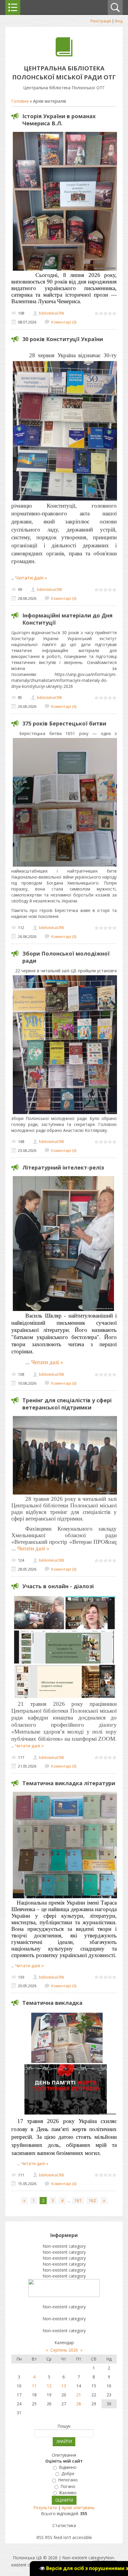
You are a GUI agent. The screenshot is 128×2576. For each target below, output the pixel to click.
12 (49, 2386)
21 (79, 2395)
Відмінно (68, 2467)
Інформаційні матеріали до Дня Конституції (67, 619)
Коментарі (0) (64, 322)
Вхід (119, 21)
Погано (68, 2486)
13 (64, 2386)
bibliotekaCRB (51, 313)
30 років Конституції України (63, 339)
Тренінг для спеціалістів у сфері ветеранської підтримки (67, 1404)
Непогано (68, 2480)
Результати (45, 2508)
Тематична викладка (52, 2003)
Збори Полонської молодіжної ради (66, 957)
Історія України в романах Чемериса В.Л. (59, 120)
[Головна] (64, 55)
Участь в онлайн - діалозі (58, 1586)
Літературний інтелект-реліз (63, 1167)
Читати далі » (31, 578)
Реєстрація (101, 21)
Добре (68, 2473)
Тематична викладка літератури (69, 1783)
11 (34, 2386)
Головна (20, 101)
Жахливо (68, 2493)
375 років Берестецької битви (64, 723)
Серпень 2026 (64, 2350)
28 (79, 2404)
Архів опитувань (78, 2508)
